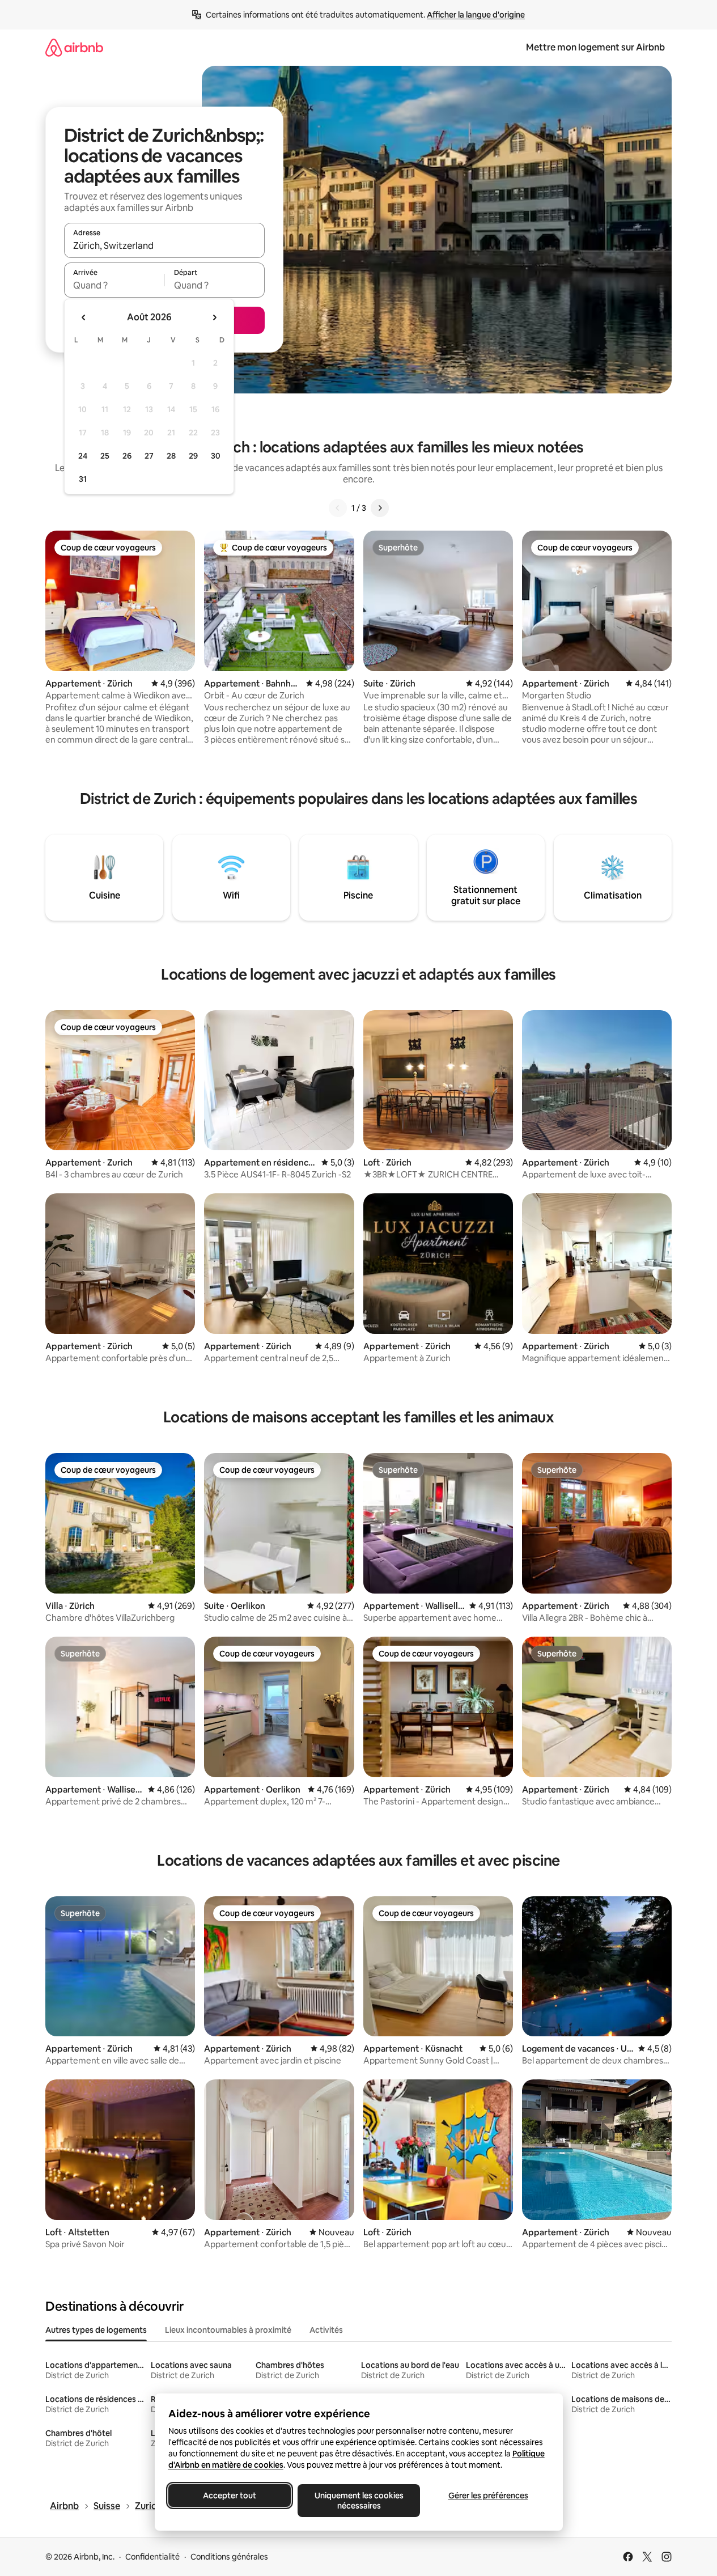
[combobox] (164, 245)
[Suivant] (380, 508)
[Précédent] (338, 508)
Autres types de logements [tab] (96, 2330)
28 (171, 456)
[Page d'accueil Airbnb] (74, 47)
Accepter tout (230, 2495)
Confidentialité (152, 2557)
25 (105, 456)
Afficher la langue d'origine (476, 15)
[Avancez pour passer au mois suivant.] (214, 317)
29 (193, 456)
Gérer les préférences (488, 2495)
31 (83, 479)
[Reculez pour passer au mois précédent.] (84, 317)
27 (149, 456)
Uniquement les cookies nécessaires (358, 2501)
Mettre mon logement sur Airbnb (595, 47)
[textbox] (114, 285)
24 (83, 456)
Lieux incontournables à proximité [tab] (228, 2330)
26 (127, 456)
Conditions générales (229, 2557)
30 (216, 456)
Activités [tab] (326, 2330)
